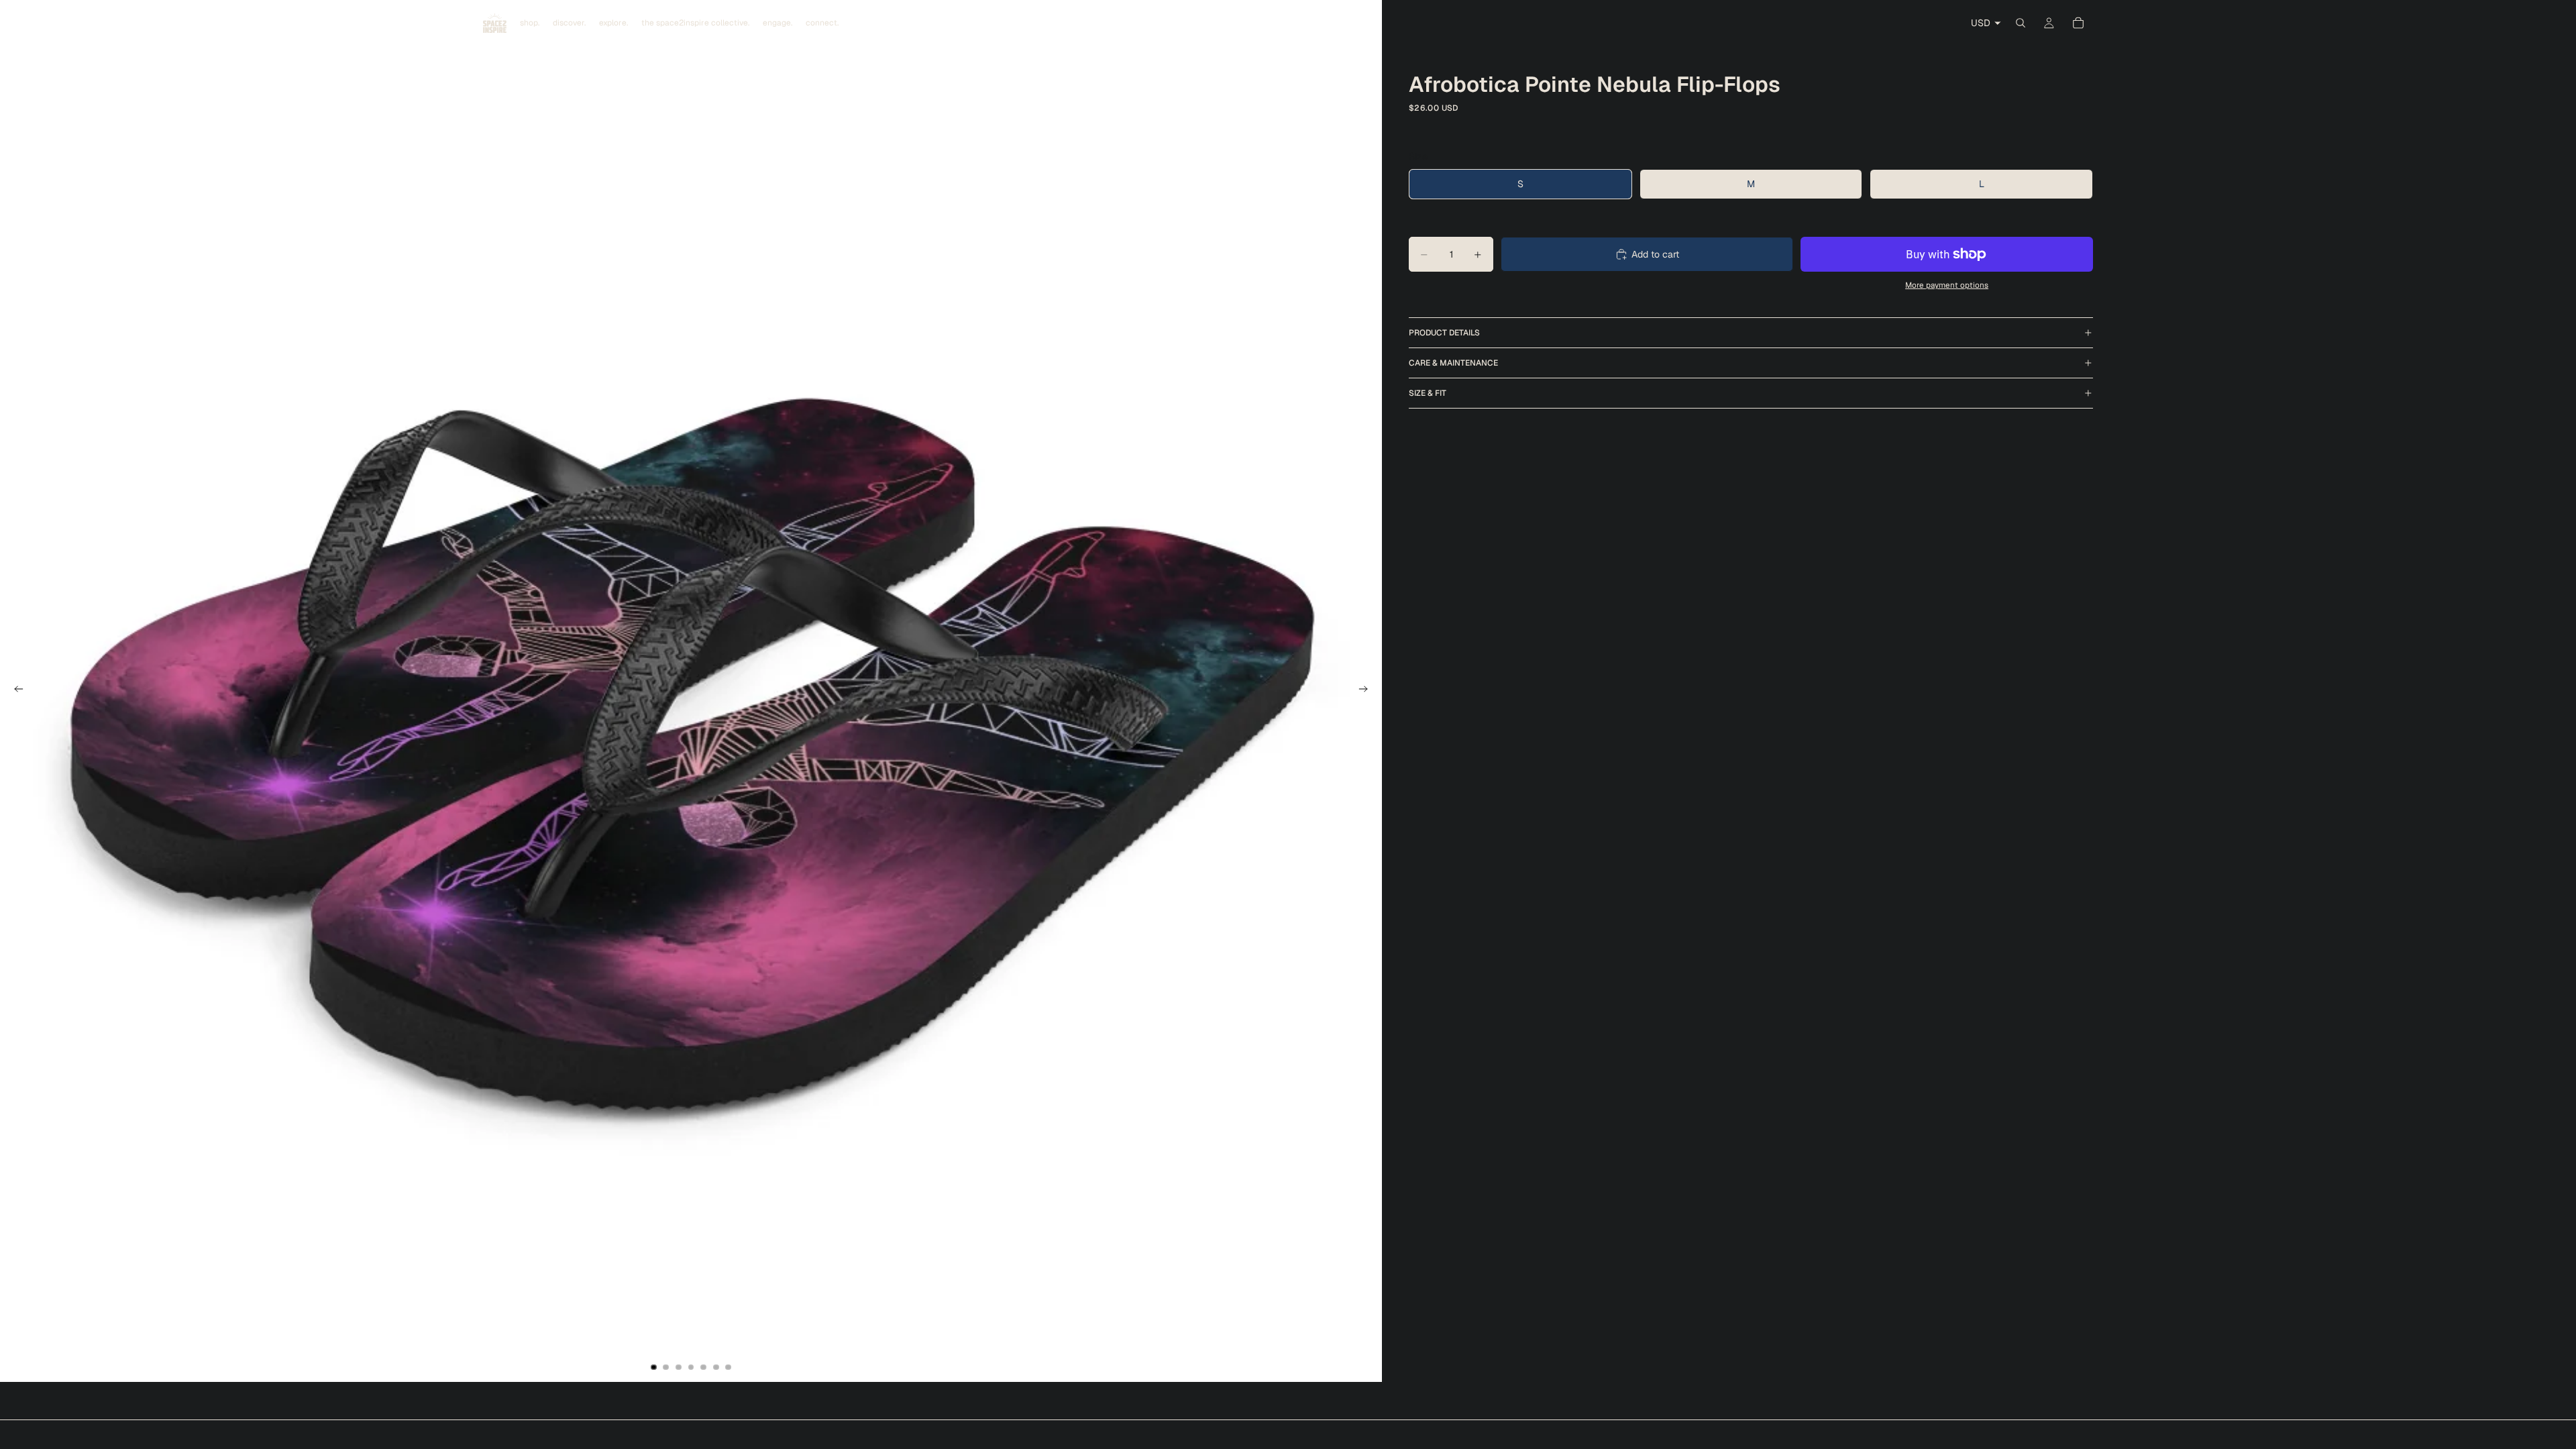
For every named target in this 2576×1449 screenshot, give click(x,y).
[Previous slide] (15, 691)
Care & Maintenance (1453, 363)
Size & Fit (1428, 393)
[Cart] (2078, 23)
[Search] (2021, 23)
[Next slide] (1367, 691)
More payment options (1947, 285)
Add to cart (1655, 254)
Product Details (1444, 333)
